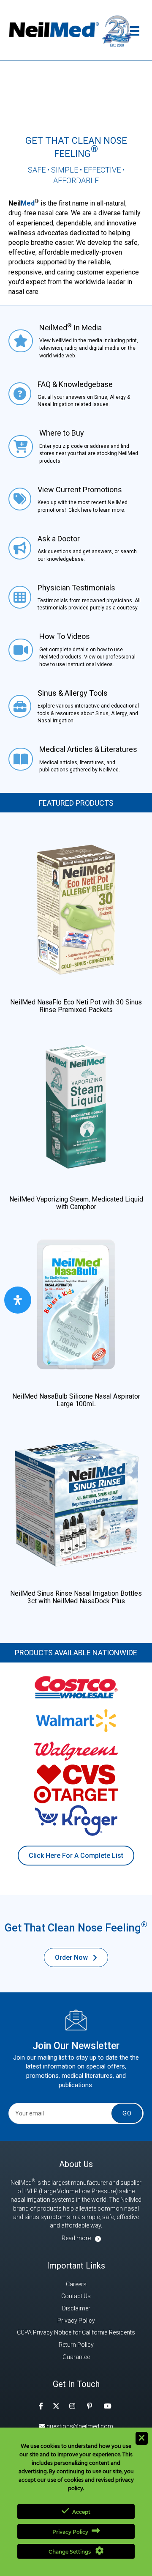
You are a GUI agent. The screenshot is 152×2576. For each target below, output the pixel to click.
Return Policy (76, 2345)
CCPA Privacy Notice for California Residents (76, 2332)
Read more (76, 2238)
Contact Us (76, 2296)
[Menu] (135, 31)
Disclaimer (76, 2308)
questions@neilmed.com (79, 2426)
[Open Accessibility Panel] (18, 1300)
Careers (76, 2284)
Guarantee (76, 2357)
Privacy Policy (76, 2321)
